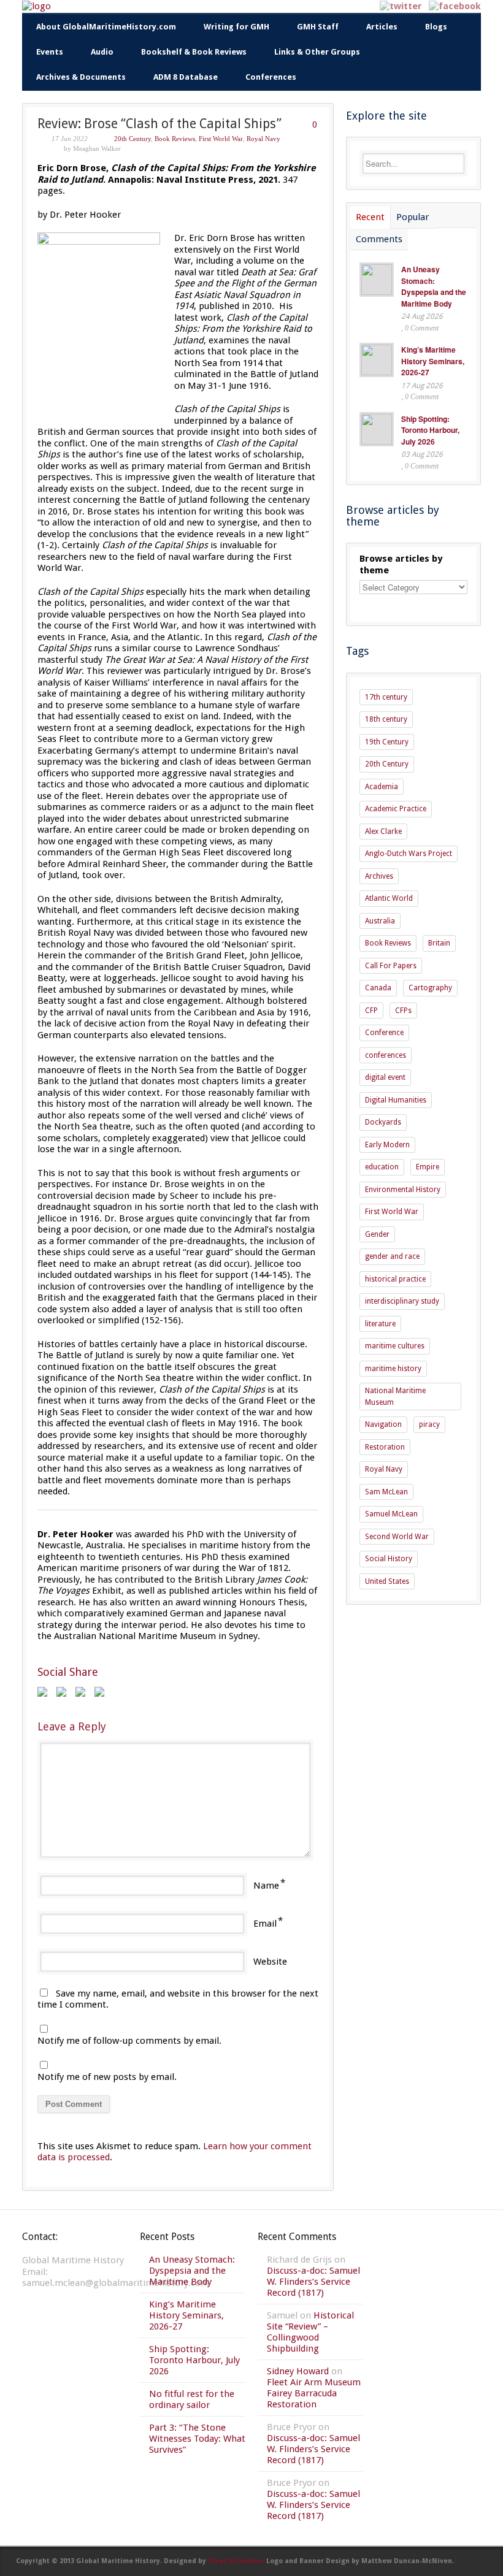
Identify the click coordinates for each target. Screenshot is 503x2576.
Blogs (436, 27)
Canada (378, 988)
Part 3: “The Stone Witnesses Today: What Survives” (197, 2439)
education (382, 1167)
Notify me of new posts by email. (107, 2077)
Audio (102, 52)
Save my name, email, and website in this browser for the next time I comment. (178, 1999)
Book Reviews (175, 139)
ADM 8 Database (186, 77)
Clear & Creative (236, 2561)
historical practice (395, 1279)
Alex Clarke (383, 831)
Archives (379, 876)
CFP (371, 1011)
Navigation (383, 1424)
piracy (429, 1424)
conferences (386, 1055)
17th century (386, 697)
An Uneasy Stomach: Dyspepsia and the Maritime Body (434, 286)
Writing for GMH (236, 27)
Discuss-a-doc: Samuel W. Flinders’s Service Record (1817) (313, 2282)
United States (387, 1581)
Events (50, 52)
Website (270, 1962)
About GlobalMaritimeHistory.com (106, 27)
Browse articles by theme (401, 564)
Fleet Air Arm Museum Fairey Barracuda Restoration (314, 2393)
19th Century (387, 742)
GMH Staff (318, 27)
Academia (382, 787)
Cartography (430, 988)
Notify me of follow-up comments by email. (129, 2041)
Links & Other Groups (317, 52)
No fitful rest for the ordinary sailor (192, 2399)
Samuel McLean (391, 1514)
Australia (380, 921)
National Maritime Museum (395, 1397)
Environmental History (403, 1190)
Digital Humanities (396, 1100)
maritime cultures (395, 1346)
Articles (382, 27)
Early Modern (387, 1145)
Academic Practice (396, 809)
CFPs (403, 1011)
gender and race (392, 1256)
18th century (386, 719)
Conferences (271, 77)
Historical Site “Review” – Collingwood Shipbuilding (310, 2332)
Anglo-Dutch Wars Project (409, 854)
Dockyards (383, 1122)
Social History (389, 1559)
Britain (439, 943)
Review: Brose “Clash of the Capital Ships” (159, 124)
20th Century (132, 139)
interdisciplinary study (402, 1301)
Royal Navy (263, 139)
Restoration (385, 1447)
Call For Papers (391, 966)
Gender (377, 1234)
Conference (384, 1033)
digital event (385, 1077)
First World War (221, 139)
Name (266, 1886)
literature (380, 1324)
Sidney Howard (298, 2371)
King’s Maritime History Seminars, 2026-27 (433, 361)
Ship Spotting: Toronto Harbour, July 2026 (430, 430)
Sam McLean (386, 1492)
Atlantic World (389, 898)
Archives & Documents (81, 77)
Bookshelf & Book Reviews (194, 52)
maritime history (393, 1369)
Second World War (397, 1537)
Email (265, 1924)
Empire (428, 1167)
